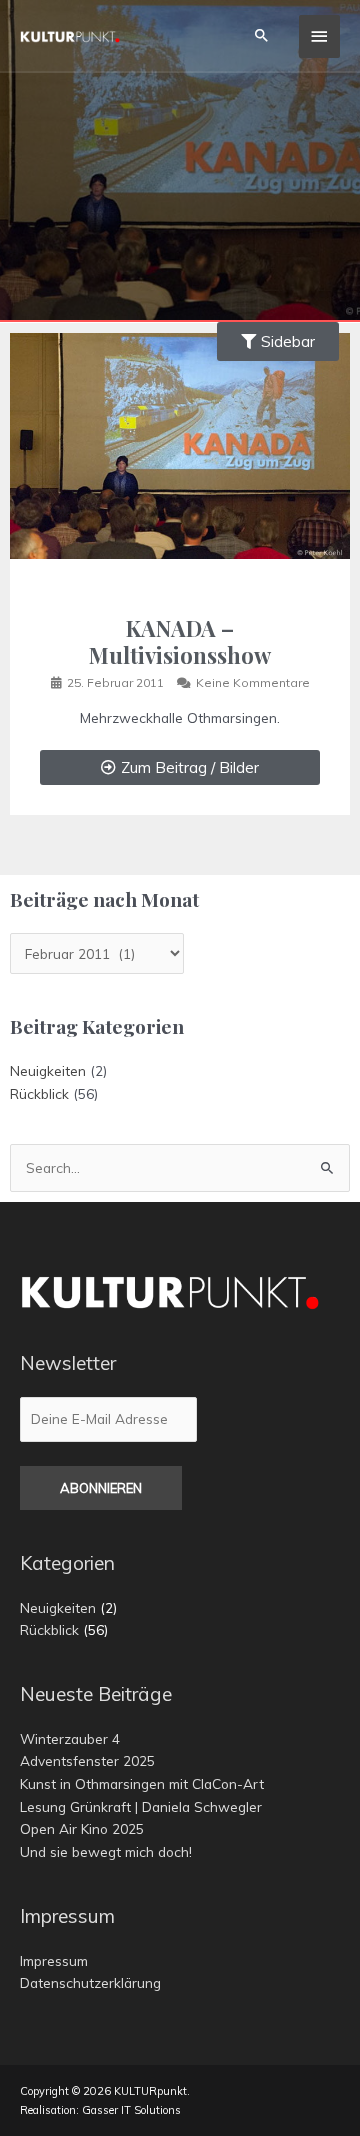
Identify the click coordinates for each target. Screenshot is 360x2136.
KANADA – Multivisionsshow (180, 640)
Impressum (54, 1960)
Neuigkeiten (48, 1070)
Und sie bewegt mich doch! (106, 1851)
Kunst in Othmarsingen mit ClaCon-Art (142, 1783)
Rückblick (39, 1093)
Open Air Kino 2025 (82, 1828)
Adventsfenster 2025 (87, 1760)
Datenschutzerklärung (90, 1982)
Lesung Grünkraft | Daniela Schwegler (141, 1806)
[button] (262, 36)
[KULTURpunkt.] (70, 35)
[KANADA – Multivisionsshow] (180, 444)
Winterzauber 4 (70, 1738)
